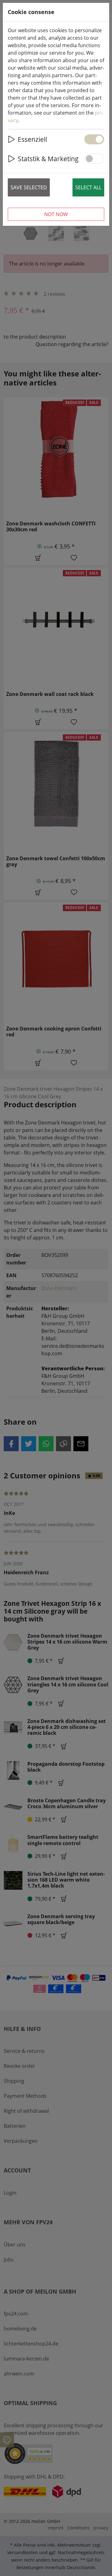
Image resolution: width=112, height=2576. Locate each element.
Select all (88, 187)
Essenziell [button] (32, 139)
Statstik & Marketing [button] (48, 159)
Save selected (29, 187)
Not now (56, 214)
